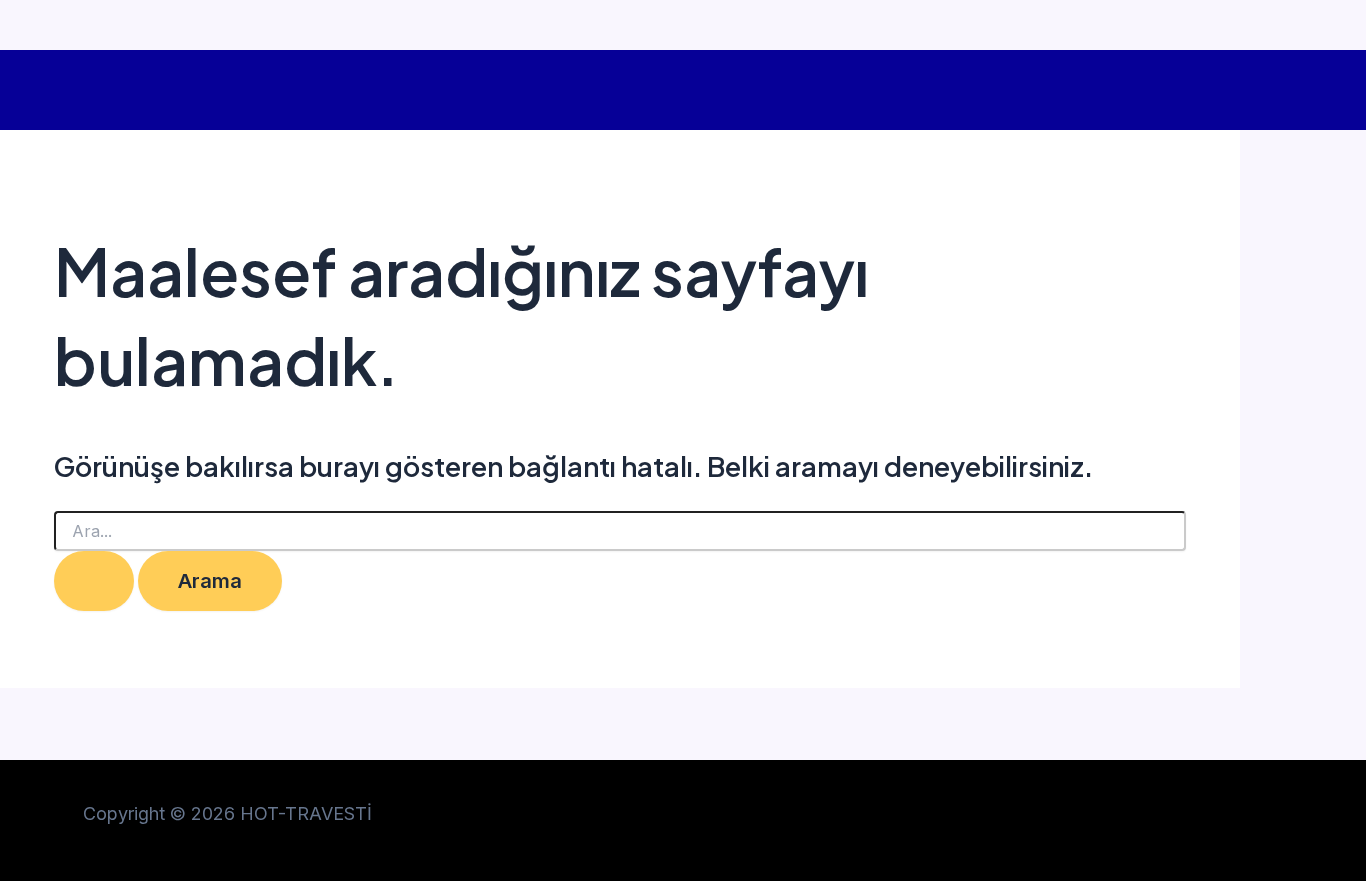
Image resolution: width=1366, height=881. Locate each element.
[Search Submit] (94, 581)
